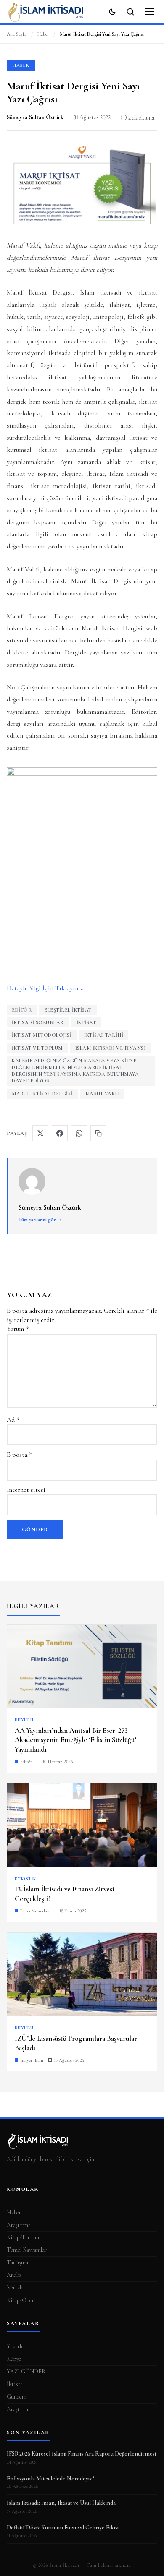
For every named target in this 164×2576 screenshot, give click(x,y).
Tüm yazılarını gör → (40, 1220)
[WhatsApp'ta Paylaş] (79, 1133)
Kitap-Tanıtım (24, 2237)
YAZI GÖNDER (26, 2371)
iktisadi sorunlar (38, 1022)
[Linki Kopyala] (98, 1133)
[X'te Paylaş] (40, 1133)
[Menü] (149, 12)
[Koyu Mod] (112, 12)
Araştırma (19, 2225)
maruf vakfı (103, 1094)
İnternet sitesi (26, 1490)
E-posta (19, 1455)
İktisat (86, 1022)
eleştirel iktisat (68, 1010)
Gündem (17, 2397)
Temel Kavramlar (27, 2250)
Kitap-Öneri (21, 2300)
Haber (43, 34)
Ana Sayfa (17, 34)
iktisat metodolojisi (42, 1035)
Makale (15, 2288)
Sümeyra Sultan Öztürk (35, 117)
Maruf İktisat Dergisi (42, 1094)
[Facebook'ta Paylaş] (60, 1133)
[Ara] (130, 12)
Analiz (14, 2275)
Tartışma (17, 2262)
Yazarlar (16, 2346)
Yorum (18, 1329)
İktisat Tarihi (104, 1035)
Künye (14, 2359)
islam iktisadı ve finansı (111, 1048)
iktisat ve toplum (37, 1048)
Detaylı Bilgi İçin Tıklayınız (45, 988)
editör (22, 1010)
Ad (13, 1420)
